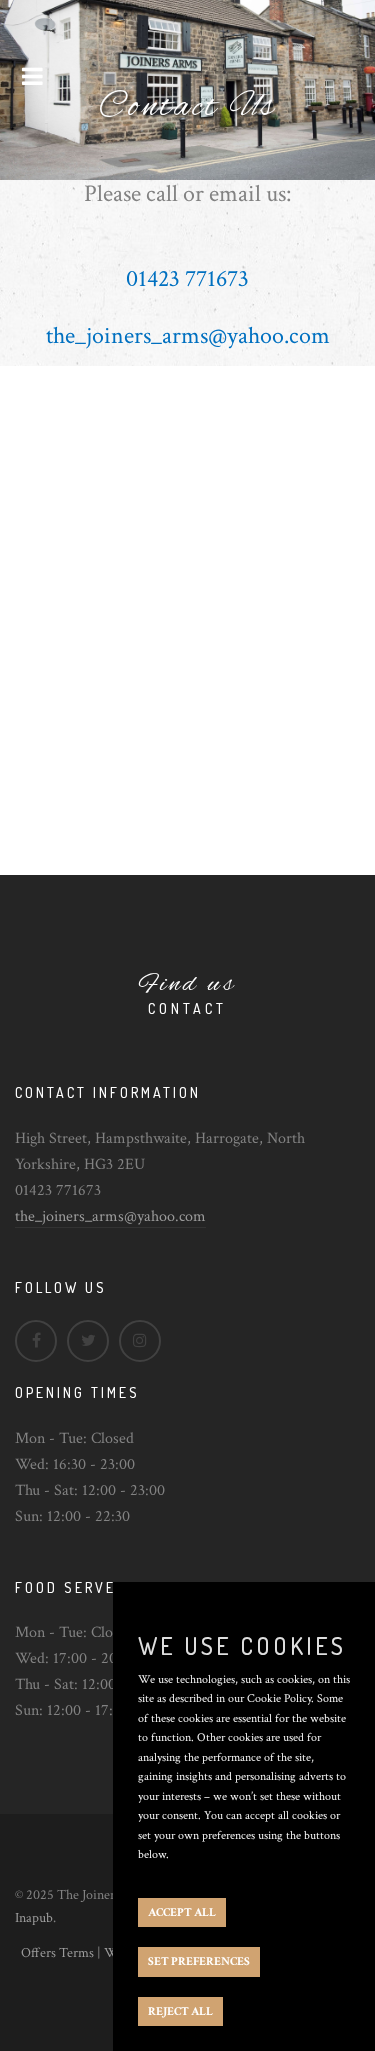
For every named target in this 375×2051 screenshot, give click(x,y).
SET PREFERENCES (199, 1961)
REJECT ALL (180, 2011)
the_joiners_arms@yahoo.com (110, 1216)
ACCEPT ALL (182, 1912)
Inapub (34, 1918)
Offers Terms (57, 1953)
